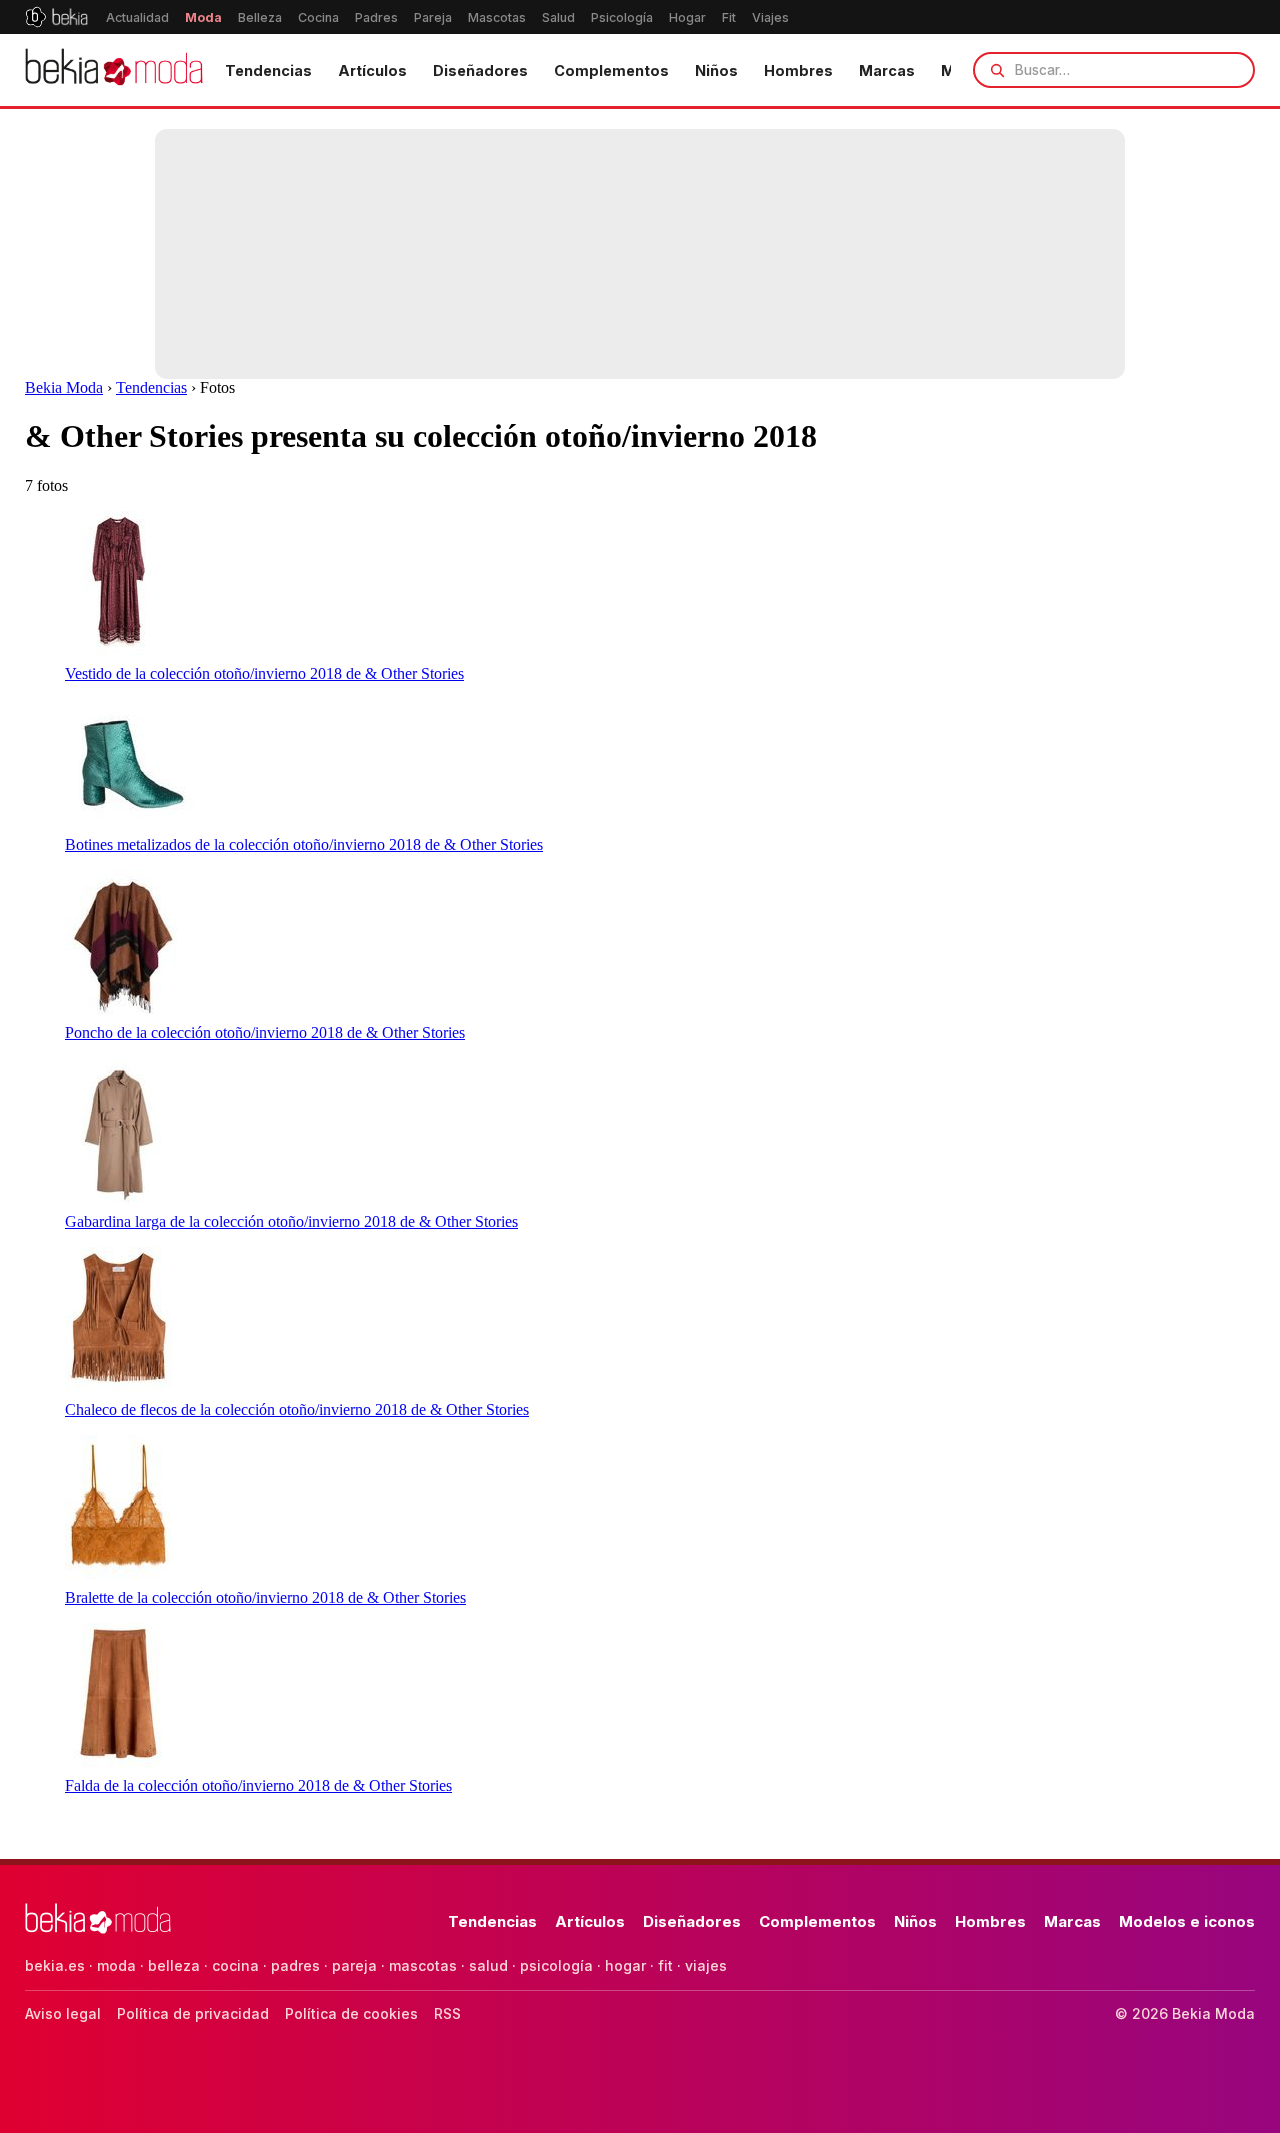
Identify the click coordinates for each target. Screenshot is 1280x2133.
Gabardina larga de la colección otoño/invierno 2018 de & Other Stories (291, 1221)
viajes (706, 1965)
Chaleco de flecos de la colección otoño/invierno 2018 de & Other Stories (297, 1409)
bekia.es (55, 1965)
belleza (174, 1965)
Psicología (622, 17)
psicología (556, 1965)
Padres (376, 17)
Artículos (372, 70)
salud (488, 1965)
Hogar (687, 17)
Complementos (611, 70)
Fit (729, 17)
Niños (716, 70)
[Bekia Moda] (114, 70)
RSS (447, 2013)
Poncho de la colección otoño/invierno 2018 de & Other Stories (265, 1032)
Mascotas (497, 17)
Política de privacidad (193, 2013)
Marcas (887, 70)
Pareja (433, 17)
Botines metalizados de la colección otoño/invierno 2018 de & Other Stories (304, 844)
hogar (625, 1965)
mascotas (423, 1965)
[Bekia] (56, 17)
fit (665, 1965)
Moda (203, 17)
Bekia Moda (64, 387)
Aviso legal (63, 2013)
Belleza (260, 17)
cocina (235, 1965)
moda (116, 1965)
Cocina (318, 17)
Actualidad (137, 17)
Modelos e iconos (1187, 1921)
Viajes (770, 17)
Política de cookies (351, 2013)
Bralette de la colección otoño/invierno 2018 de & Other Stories (265, 1597)
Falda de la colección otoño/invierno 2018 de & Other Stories (258, 1785)
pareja (354, 1965)
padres (295, 1965)
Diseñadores (480, 70)
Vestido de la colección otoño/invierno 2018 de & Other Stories (264, 673)
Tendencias (268, 70)
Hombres (798, 70)
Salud (558, 17)
